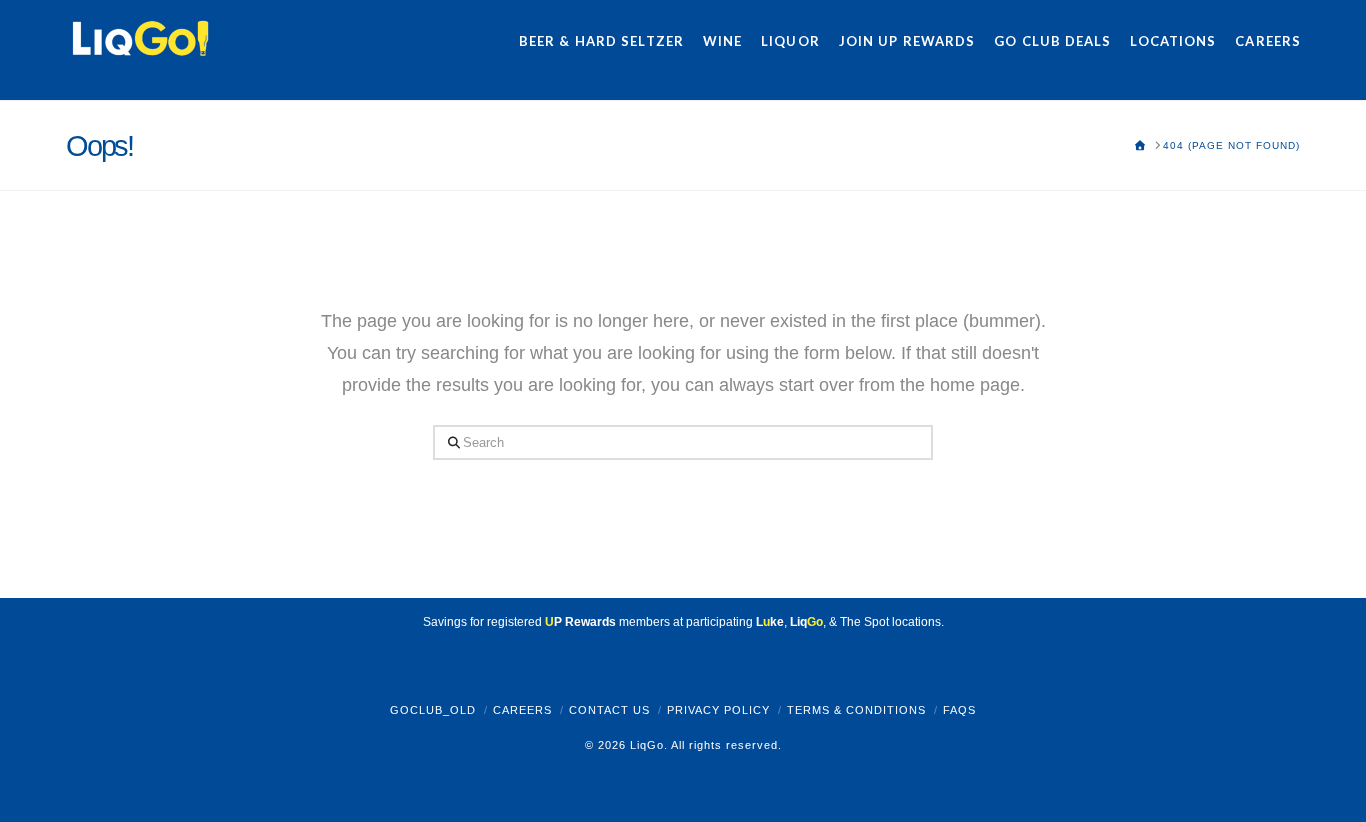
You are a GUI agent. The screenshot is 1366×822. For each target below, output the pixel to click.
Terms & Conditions (856, 710)
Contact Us (609, 710)
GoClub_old (433, 710)
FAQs (959, 710)
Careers (522, 710)
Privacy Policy (718, 710)
